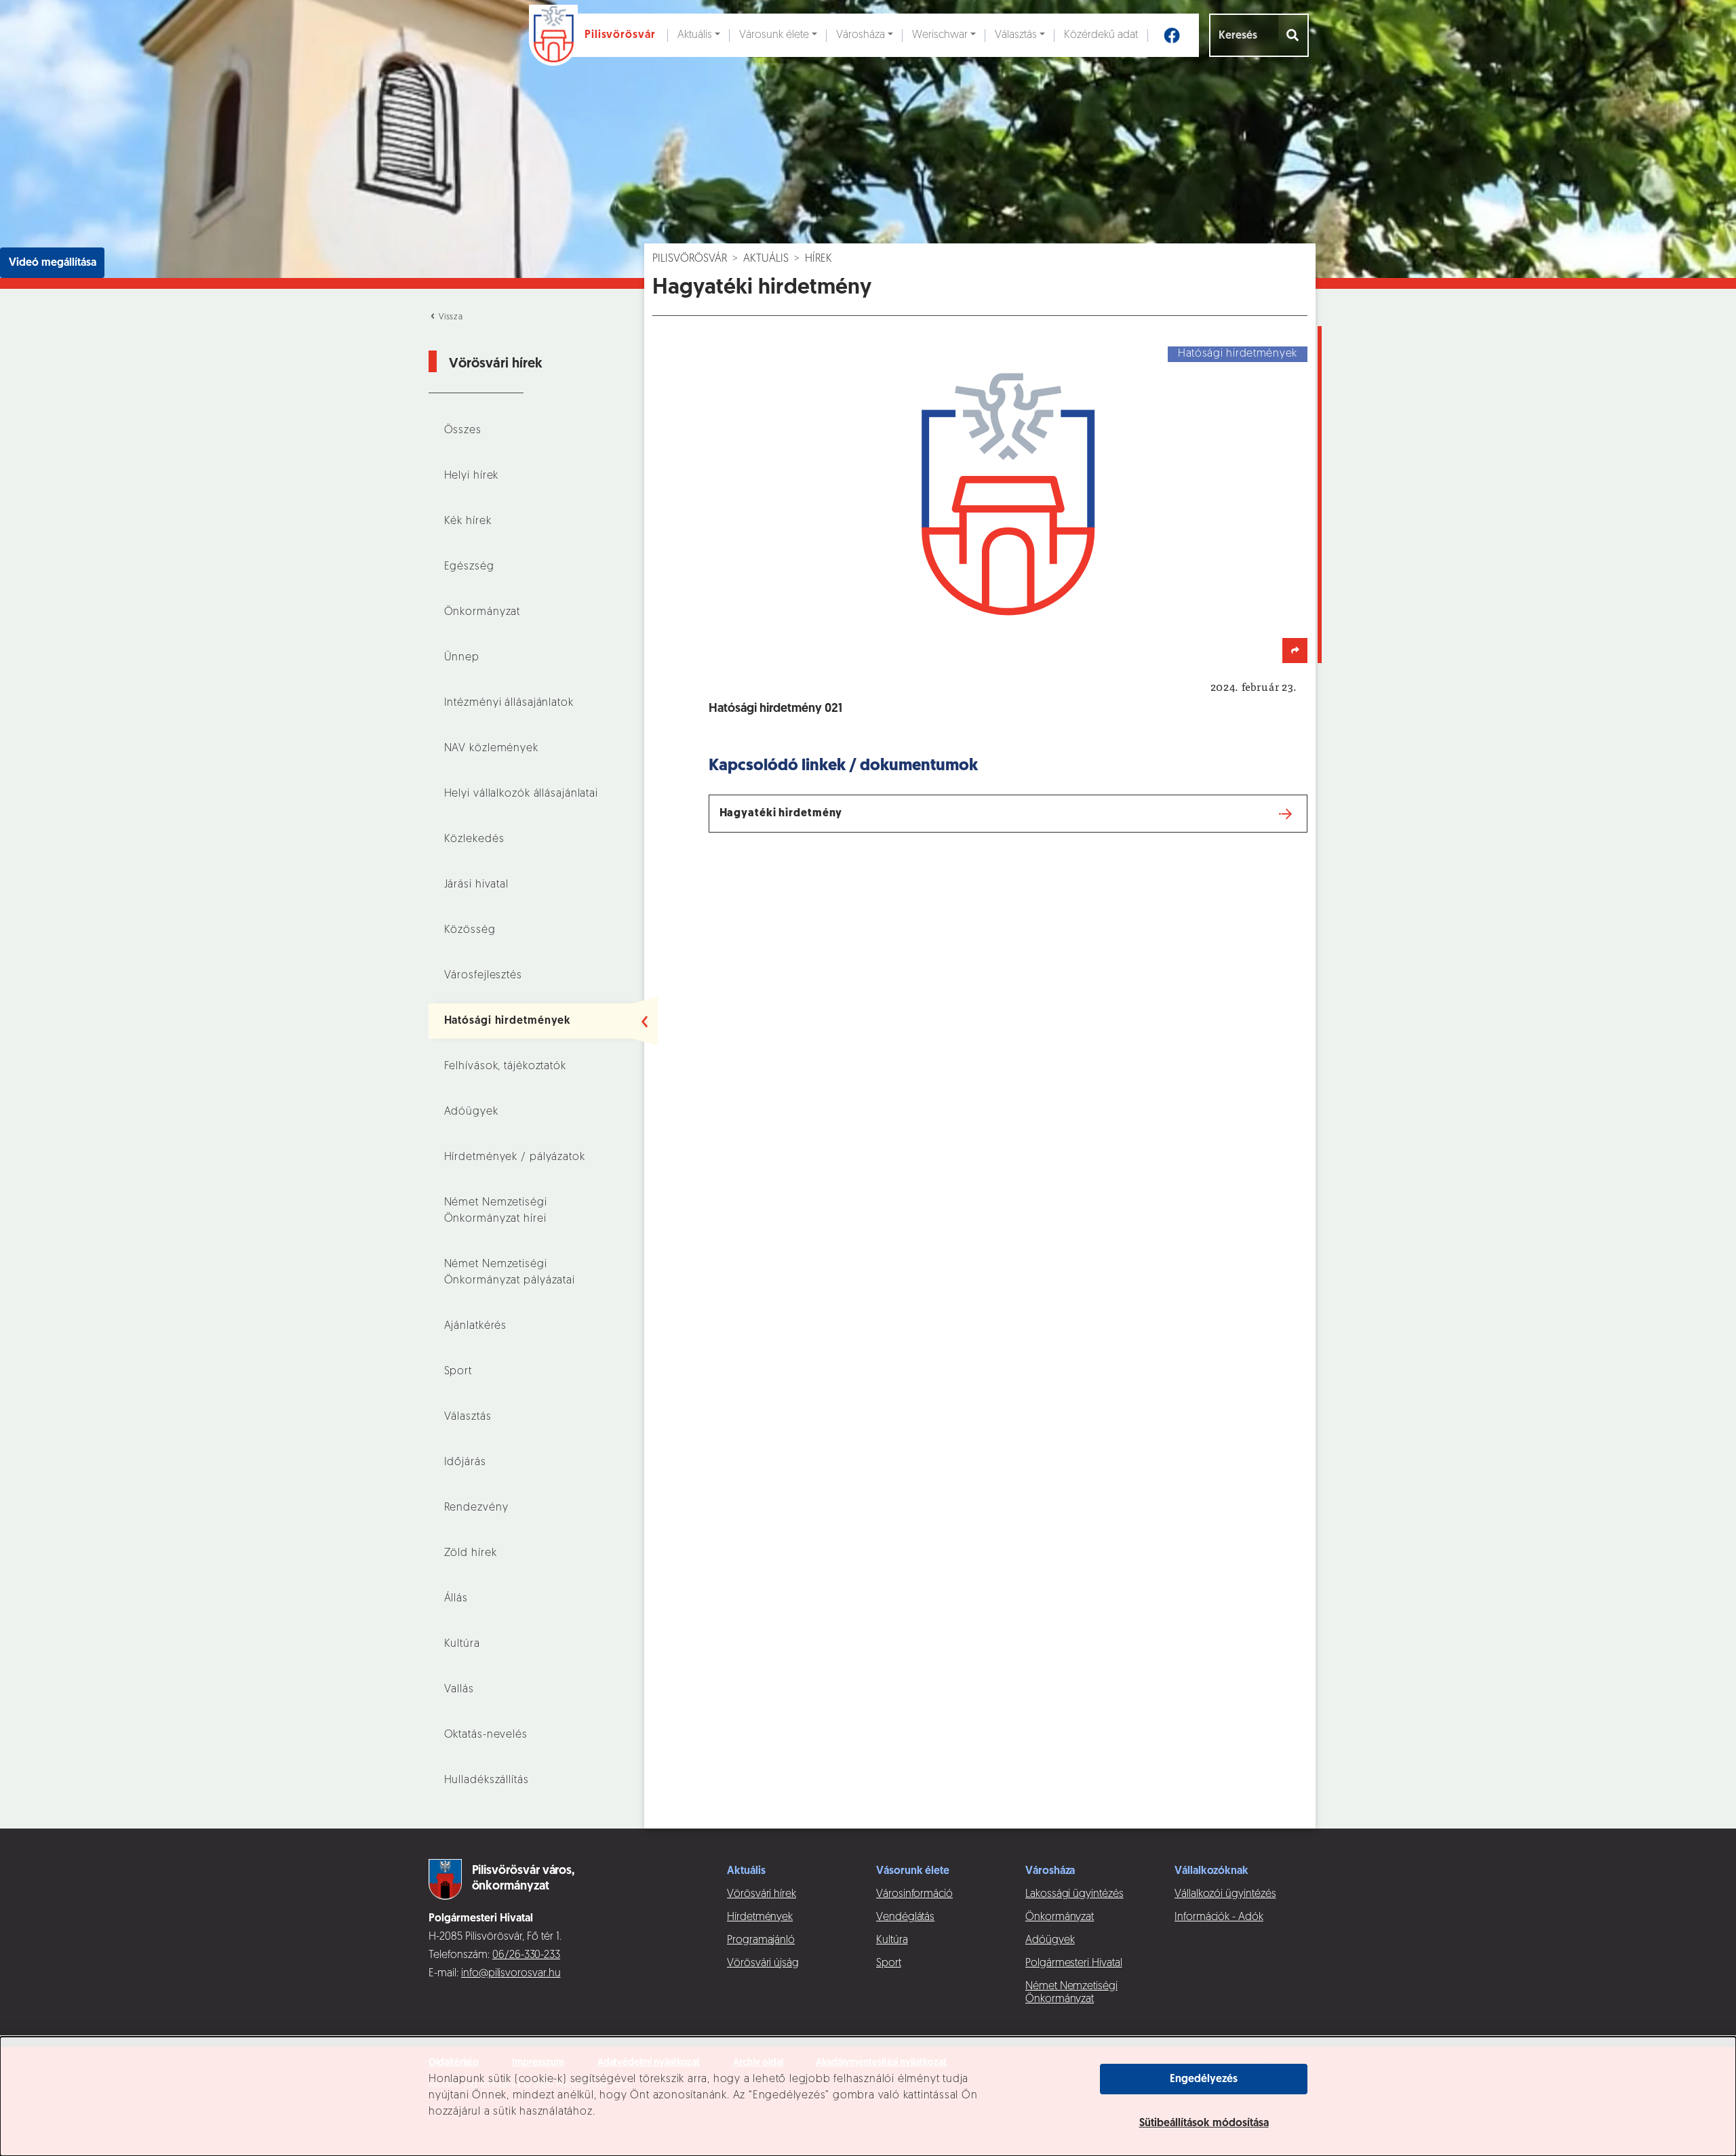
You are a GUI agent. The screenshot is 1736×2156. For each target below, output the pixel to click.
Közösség (470, 930)
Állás (456, 1599)
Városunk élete (774, 35)
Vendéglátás (905, 1917)
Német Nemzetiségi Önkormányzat (1071, 1993)
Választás (1016, 35)
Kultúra (462, 1644)
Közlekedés (474, 839)
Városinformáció (914, 1894)
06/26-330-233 (526, 1955)
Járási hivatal (476, 885)
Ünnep (462, 658)
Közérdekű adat (1101, 35)
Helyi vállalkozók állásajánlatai (521, 794)
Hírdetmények (760, 1917)
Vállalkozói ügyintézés (1225, 1894)
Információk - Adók (1219, 1917)
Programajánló (761, 1940)
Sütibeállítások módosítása (1204, 2123)
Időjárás (465, 1462)
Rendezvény (476, 1508)
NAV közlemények (491, 748)
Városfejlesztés (483, 976)
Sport (458, 1372)
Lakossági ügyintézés (1074, 1894)
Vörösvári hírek (762, 1894)
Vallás (459, 1690)
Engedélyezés (1204, 2079)
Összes (463, 431)
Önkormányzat (482, 612)
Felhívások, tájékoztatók (505, 1066)
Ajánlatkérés (476, 1326)
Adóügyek (471, 1112)
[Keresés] (1294, 35)
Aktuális (695, 35)
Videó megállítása (53, 263)
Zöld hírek (471, 1553)
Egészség (469, 567)
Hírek (818, 259)
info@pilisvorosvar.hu (511, 1974)
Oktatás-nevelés (486, 1735)
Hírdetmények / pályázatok (515, 1157)
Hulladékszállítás (487, 1780)
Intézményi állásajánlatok (509, 703)
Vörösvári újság (763, 1963)
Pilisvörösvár (690, 259)
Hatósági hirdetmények (508, 1021)
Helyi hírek (472, 476)
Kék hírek (468, 521)
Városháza (861, 35)
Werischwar (940, 35)
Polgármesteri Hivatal (1074, 1963)
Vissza (450, 317)
